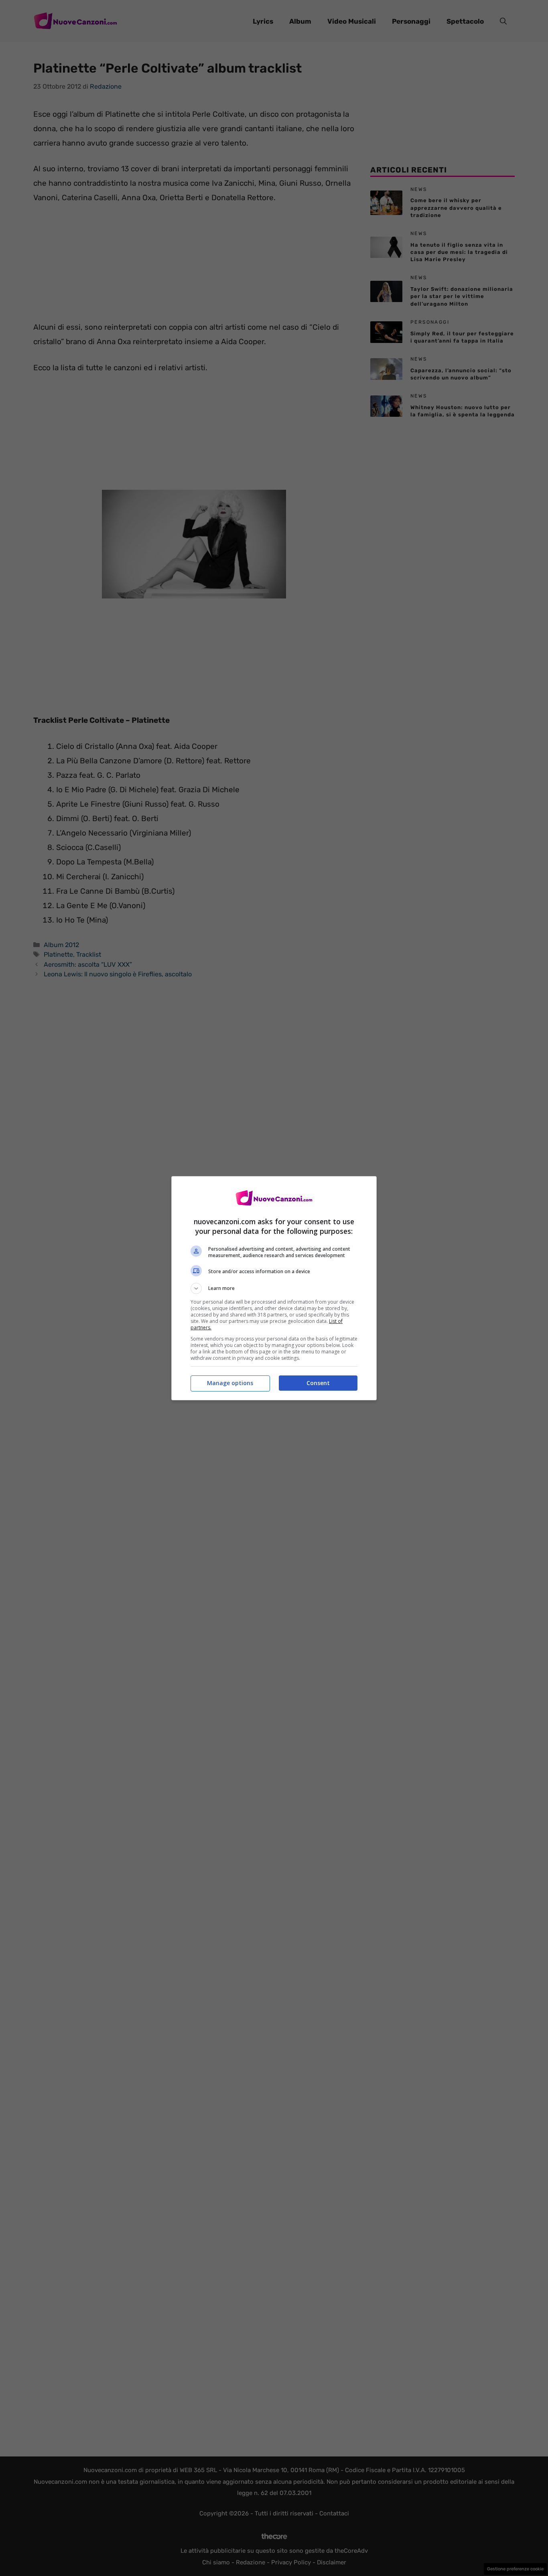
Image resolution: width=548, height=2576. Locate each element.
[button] (274, 1288)
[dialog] (274, 1288)
